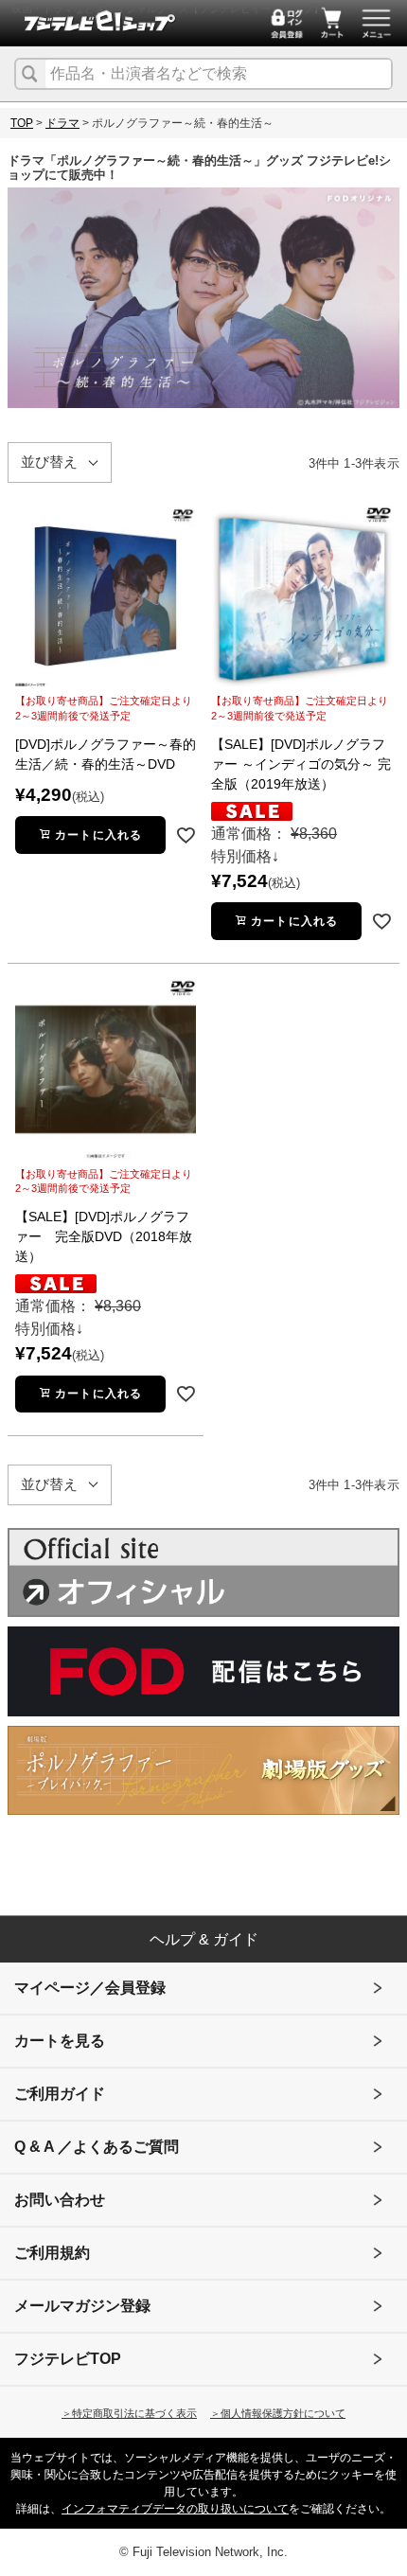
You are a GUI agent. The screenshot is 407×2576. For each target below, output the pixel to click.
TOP (22, 123)
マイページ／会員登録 (90, 1988)
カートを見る (60, 2041)
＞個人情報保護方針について (278, 2413)
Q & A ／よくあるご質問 (97, 2147)
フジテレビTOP (68, 2359)
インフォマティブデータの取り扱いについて (175, 2509)
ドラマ (62, 123)
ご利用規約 (52, 2253)
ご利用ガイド (60, 2094)
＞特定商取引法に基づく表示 (129, 2413)
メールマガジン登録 (82, 2306)
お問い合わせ (60, 2200)
